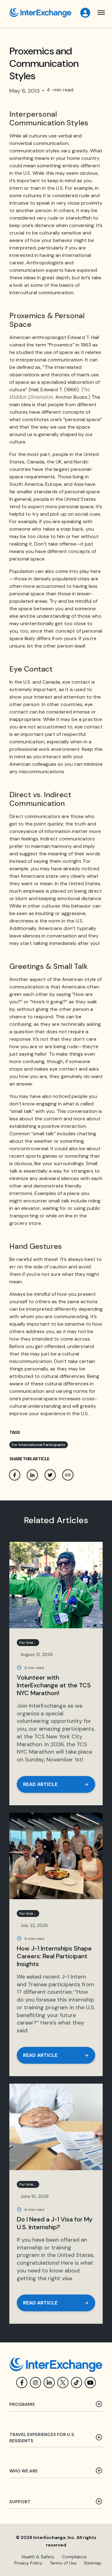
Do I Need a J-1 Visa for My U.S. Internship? (55, 2223)
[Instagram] (35, 2383)
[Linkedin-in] (49, 2383)
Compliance (74, 2557)
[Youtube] (90, 2383)
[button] (101, 13)
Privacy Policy (28, 2563)
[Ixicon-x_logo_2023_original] (63, 2383)
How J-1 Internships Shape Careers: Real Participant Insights (54, 1956)
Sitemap (93, 2563)
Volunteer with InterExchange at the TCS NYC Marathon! (54, 1685)
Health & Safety (38, 2557)
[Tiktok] (77, 2383)
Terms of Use (63, 2563)
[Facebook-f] (22, 2383)
